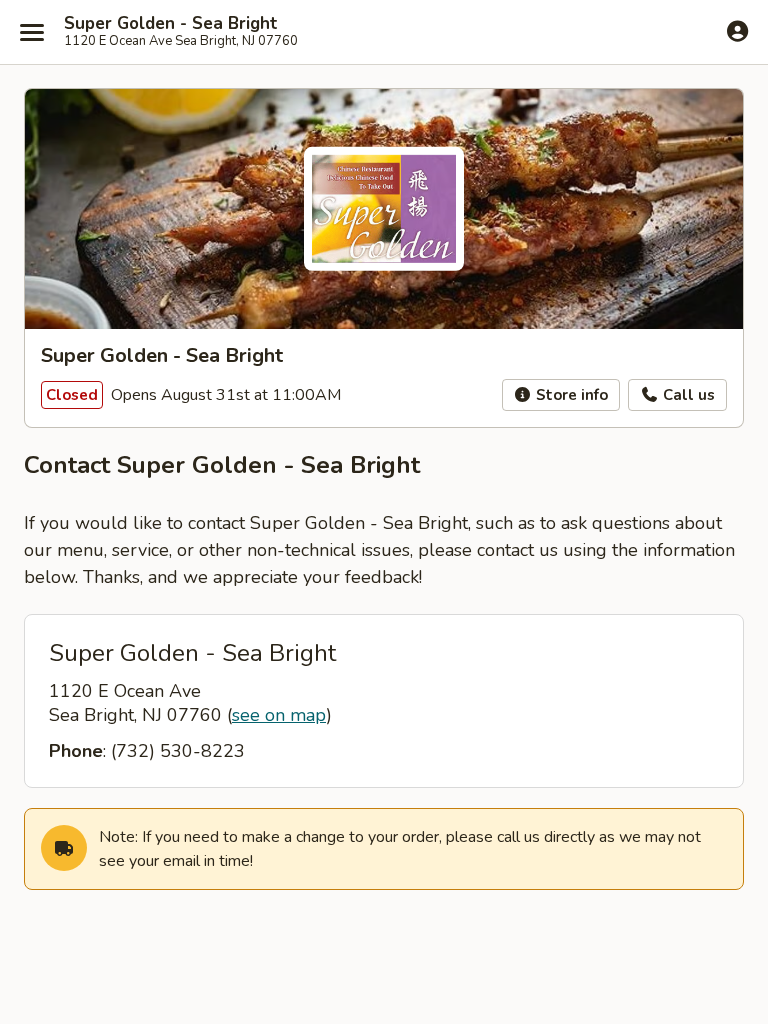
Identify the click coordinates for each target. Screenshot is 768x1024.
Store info (570, 395)
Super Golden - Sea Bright (171, 24)
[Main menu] (32, 32)
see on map (279, 715)
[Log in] (737, 31)
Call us (687, 395)
